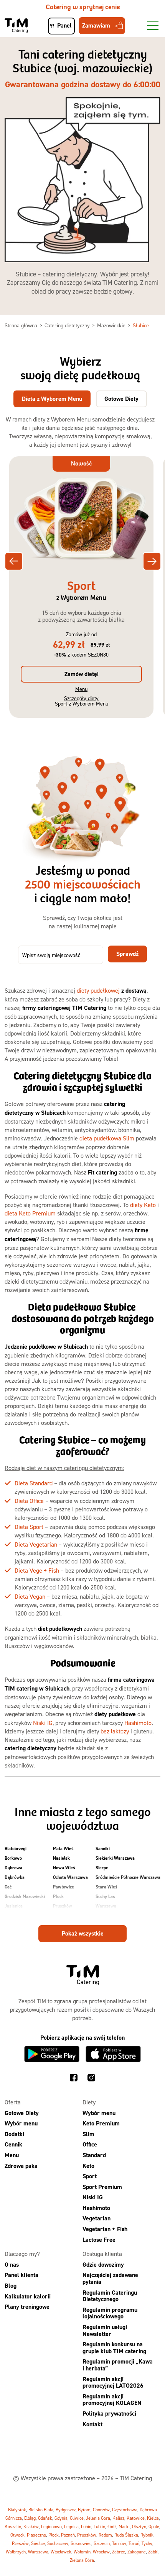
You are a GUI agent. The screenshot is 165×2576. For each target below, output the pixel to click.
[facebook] (74, 2079)
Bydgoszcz (66, 2510)
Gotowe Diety (22, 2113)
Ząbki (153, 2552)
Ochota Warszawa (70, 1877)
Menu (81, 689)
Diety (89, 2102)
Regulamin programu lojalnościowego (110, 2313)
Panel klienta (21, 2275)
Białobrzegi (16, 1849)
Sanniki (103, 1849)
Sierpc (102, 1868)
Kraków (31, 2526)
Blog (11, 2286)
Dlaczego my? (22, 2254)
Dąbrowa (13, 1868)
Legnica (71, 2526)
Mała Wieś (63, 1849)
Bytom (84, 2510)
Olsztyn (139, 2526)
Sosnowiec (81, 2543)
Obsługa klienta (102, 2254)
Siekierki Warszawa (115, 1858)
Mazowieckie (112, 325)
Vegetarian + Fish (105, 2229)
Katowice (136, 2518)
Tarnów (119, 2543)
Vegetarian (97, 2219)
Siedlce (38, 2543)
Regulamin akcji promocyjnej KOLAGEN (112, 2400)
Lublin (99, 2526)
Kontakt (92, 2424)
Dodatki (14, 2134)
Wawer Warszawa (114, 1916)
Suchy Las (105, 1896)
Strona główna (22, 325)
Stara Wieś (106, 1887)
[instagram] (91, 2079)
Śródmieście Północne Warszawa (128, 1877)
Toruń (134, 2543)
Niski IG (43, 1723)
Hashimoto (138, 1723)
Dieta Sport (29, 1527)
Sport (90, 2176)
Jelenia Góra (98, 2518)
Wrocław (101, 2552)
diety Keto (143, 1205)
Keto (88, 2166)
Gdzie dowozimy (103, 2265)
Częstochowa (125, 2510)
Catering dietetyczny (68, 325)
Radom (105, 2535)
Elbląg (30, 2518)
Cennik (13, 2145)
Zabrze (119, 2552)
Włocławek (61, 2552)
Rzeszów (20, 2543)
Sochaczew (58, 2543)
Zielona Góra (82, 2560)
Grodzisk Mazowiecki (25, 1896)
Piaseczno (36, 2535)
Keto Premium (101, 2123)
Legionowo (51, 2526)
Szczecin (102, 2543)
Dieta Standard (34, 1483)
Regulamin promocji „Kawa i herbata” (118, 2365)
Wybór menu (21, 2123)
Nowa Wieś (64, 1868)
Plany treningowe (27, 2307)
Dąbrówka (15, 1877)
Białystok (17, 2510)
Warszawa (106, 1906)
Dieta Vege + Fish (37, 1570)
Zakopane (137, 2552)
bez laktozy (115, 1731)
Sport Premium (102, 2187)
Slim (88, 2134)
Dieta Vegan (30, 1596)
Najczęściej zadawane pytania (110, 2279)
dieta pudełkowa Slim (107, 1138)
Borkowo (13, 1858)
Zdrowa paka (21, 2166)
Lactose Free (99, 2240)
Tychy (147, 2543)
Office (90, 2145)
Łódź (112, 2526)
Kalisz (118, 2518)
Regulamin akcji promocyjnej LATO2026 (113, 2382)
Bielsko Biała (41, 2510)
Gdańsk (45, 2518)
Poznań (68, 2535)
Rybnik (147, 2535)
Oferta (13, 2102)
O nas (12, 2265)
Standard (94, 2155)
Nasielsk (61, 1858)
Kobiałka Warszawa (24, 1916)
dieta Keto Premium (30, 1213)
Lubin (86, 2526)
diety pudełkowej (98, 990)
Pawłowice (64, 1887)
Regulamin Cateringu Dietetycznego (110, 2296)
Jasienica (14, 1906)
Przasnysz (63, 1916)
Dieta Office (29, 1501)
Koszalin (13, 2526)
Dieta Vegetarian (36, 1544)
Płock (58, 1896)
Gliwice (77, 2518)
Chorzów (101, 2510)
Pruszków (63, 1906)
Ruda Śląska (126, 2535)
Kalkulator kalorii (28, 2296)
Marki (124, 2526)
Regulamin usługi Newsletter (105, 2330)
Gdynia (61, 2518)
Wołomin (82, 2552)
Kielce (153, 2518)
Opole (154, 2526)
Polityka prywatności (109, 2413)
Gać (8, 1887)
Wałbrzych (16, 2552)
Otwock (17, 2535)
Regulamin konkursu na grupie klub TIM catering (114, 2348)
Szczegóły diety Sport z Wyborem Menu (82, 701)
